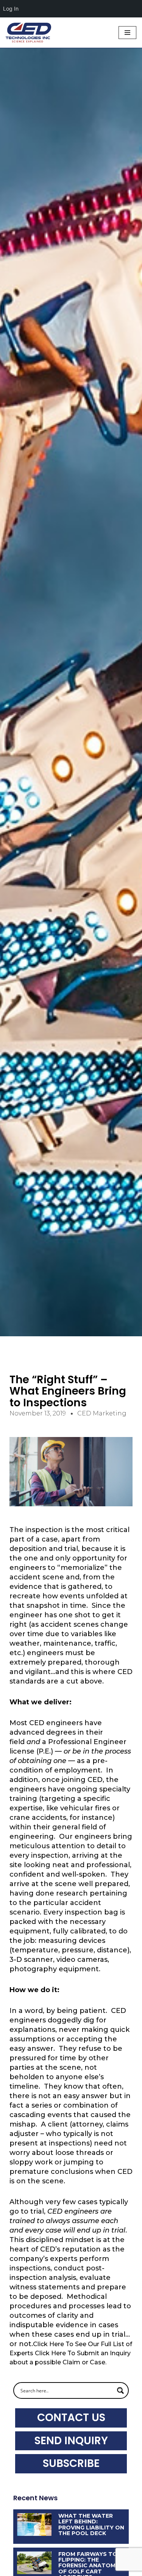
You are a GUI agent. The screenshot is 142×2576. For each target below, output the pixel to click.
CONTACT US (71, 2418)
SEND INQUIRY (71, 2441)
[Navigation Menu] (127, 33)
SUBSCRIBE (71, 2463)
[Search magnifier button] (120, 2390)
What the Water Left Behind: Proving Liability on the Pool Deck (91, 2525)
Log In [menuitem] (11, 9)
